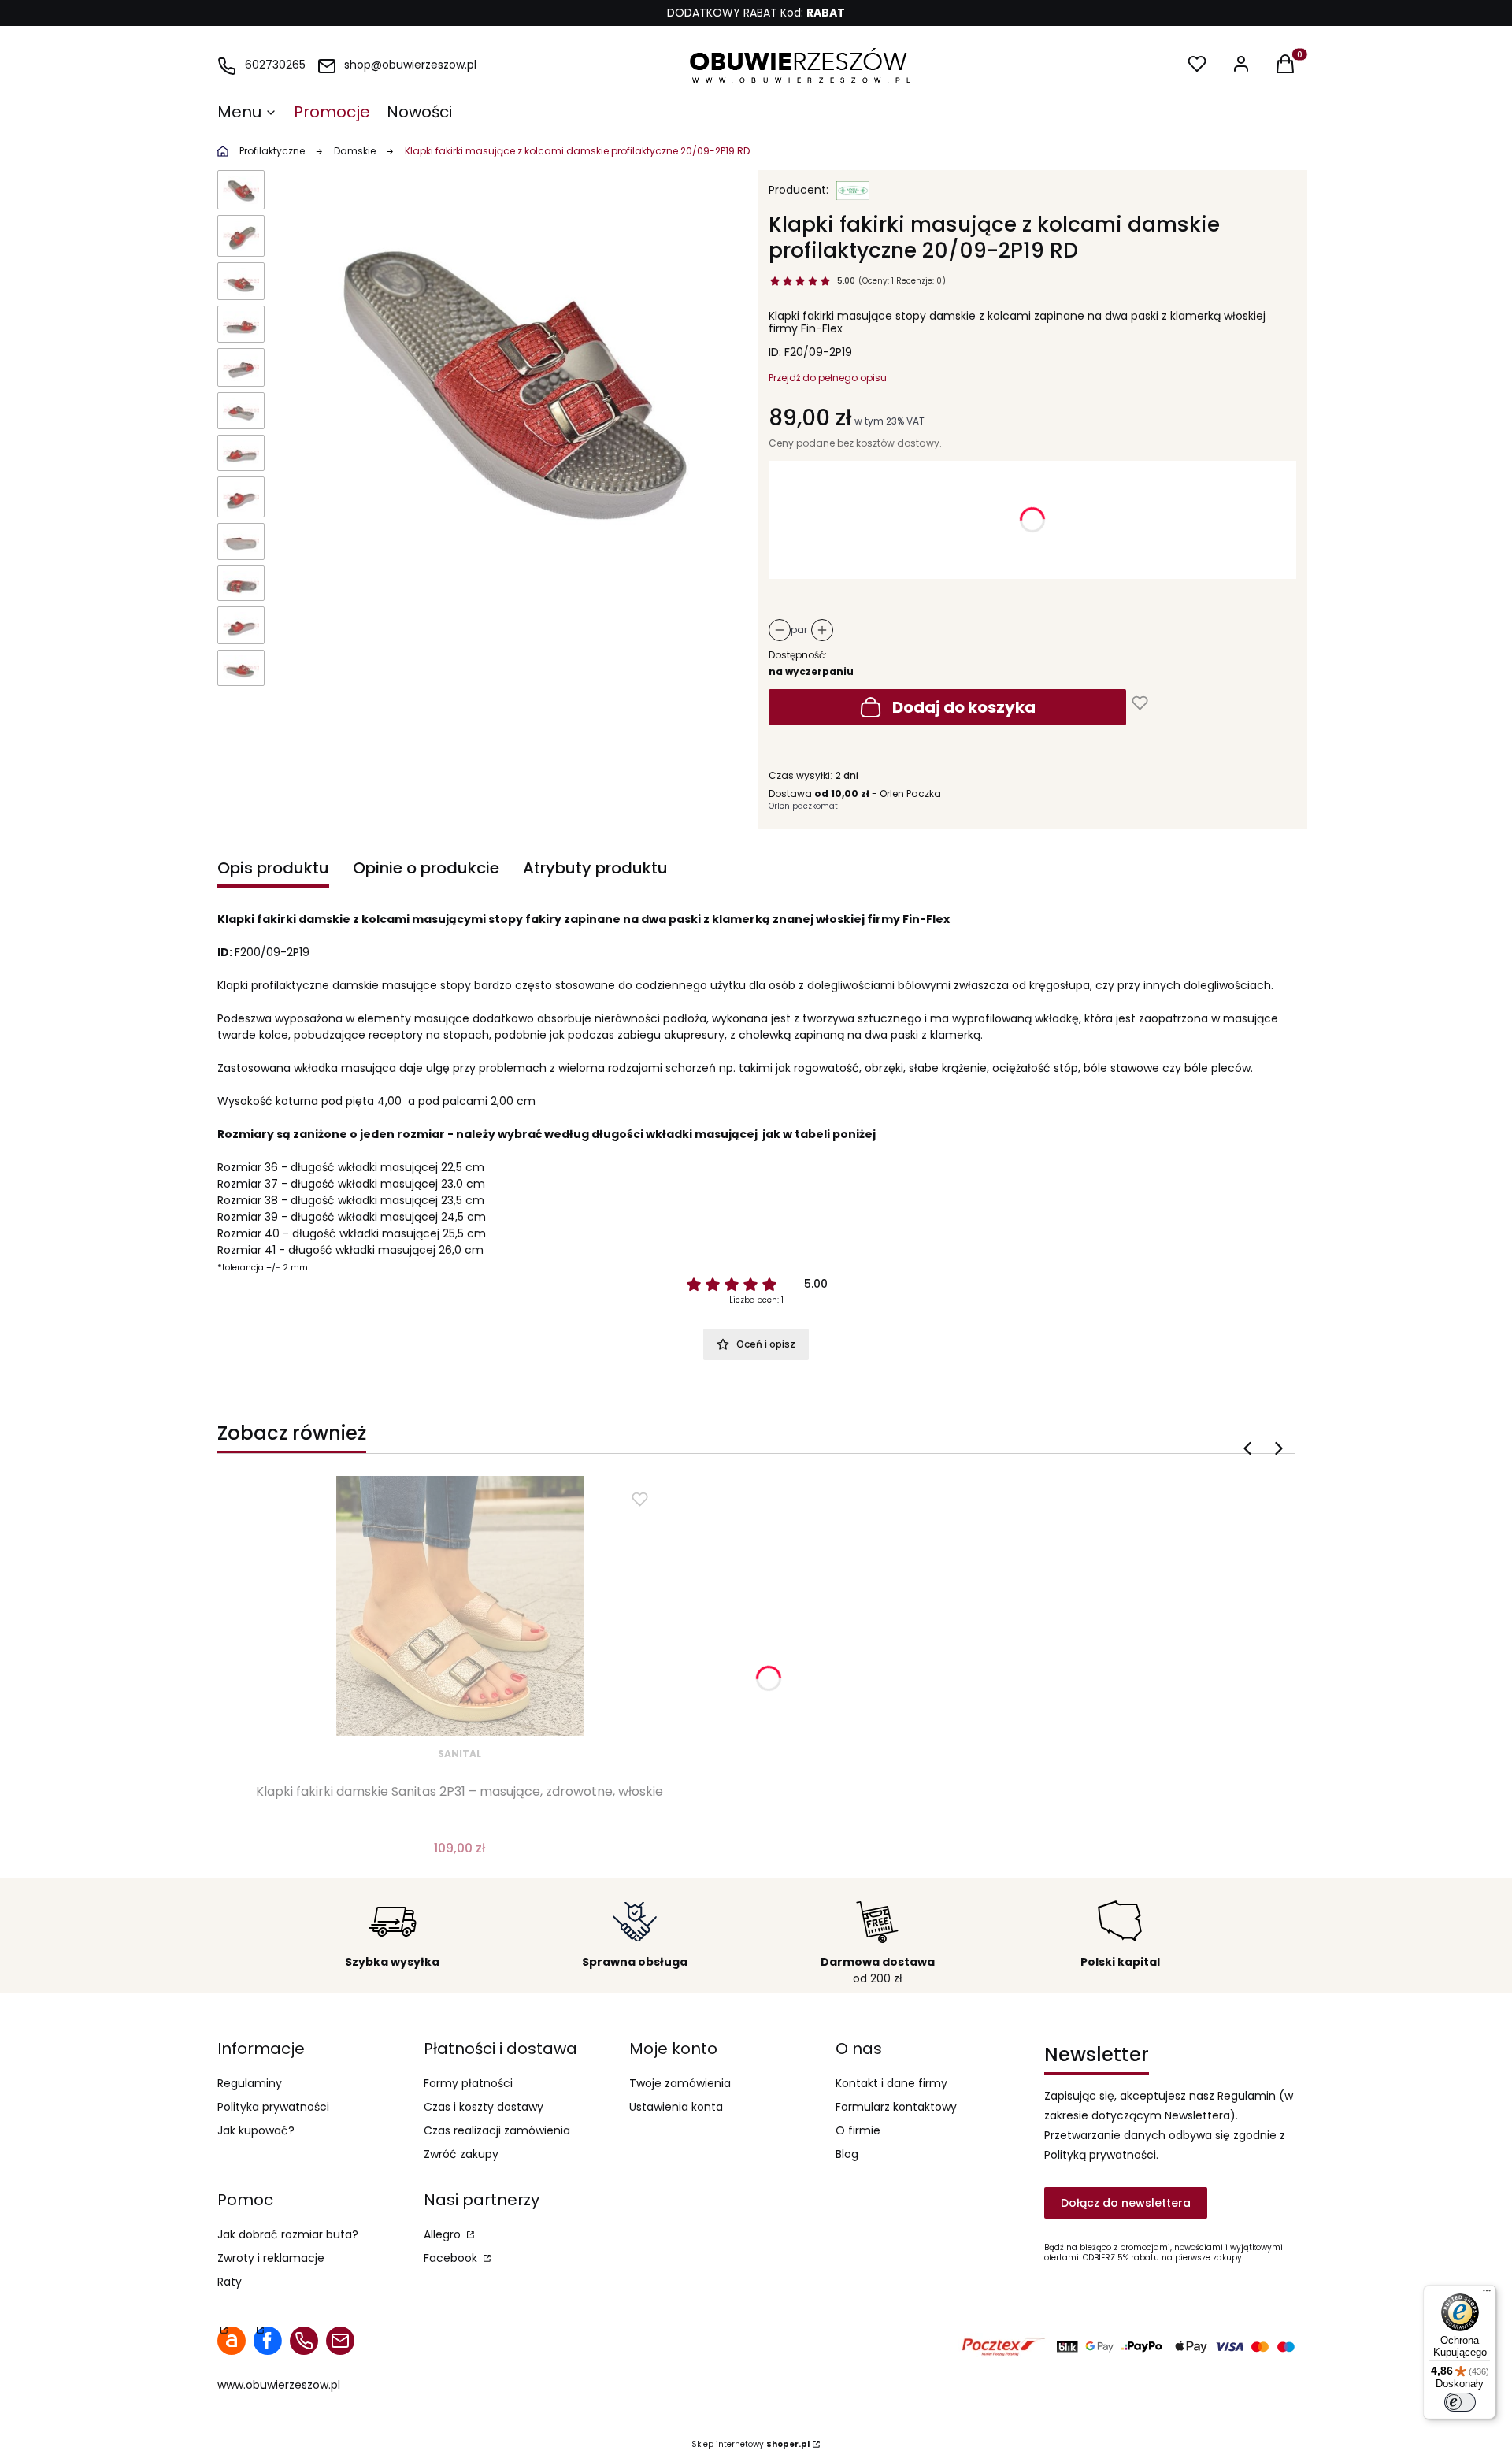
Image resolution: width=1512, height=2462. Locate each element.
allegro (232, 2341)
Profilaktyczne (272, 151)
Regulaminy (250, 2083)
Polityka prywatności (273, 2107)
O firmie (858, 2130)
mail (340, 2341)
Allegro (444, 2234)
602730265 (275, 65)
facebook (268, 2341)
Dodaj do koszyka (964, 707)
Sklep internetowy (750, 2444)
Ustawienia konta (676, 2107)
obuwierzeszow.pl (223, 151)
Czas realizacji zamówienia (497, 2130)
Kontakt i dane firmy (891, 2083)
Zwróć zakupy (461, 2154)
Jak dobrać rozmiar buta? (288, 2234)
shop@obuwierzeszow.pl (410, 65)
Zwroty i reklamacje (271, 2258)
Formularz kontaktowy (896, 2107)
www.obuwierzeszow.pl (279, 2385)
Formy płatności (468, 2083)
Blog (847, 2154)
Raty (230, 2282)
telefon (304, 2341)
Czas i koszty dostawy (484, 2107)
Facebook (452, 2258)
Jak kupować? (256, 2130)
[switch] (1460, 2402)
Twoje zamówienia (680, 2083)
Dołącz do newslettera (1126, 2203)
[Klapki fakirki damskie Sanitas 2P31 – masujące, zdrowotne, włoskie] (460, 1606)
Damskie (355, 151)
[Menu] (1487, 2294)
